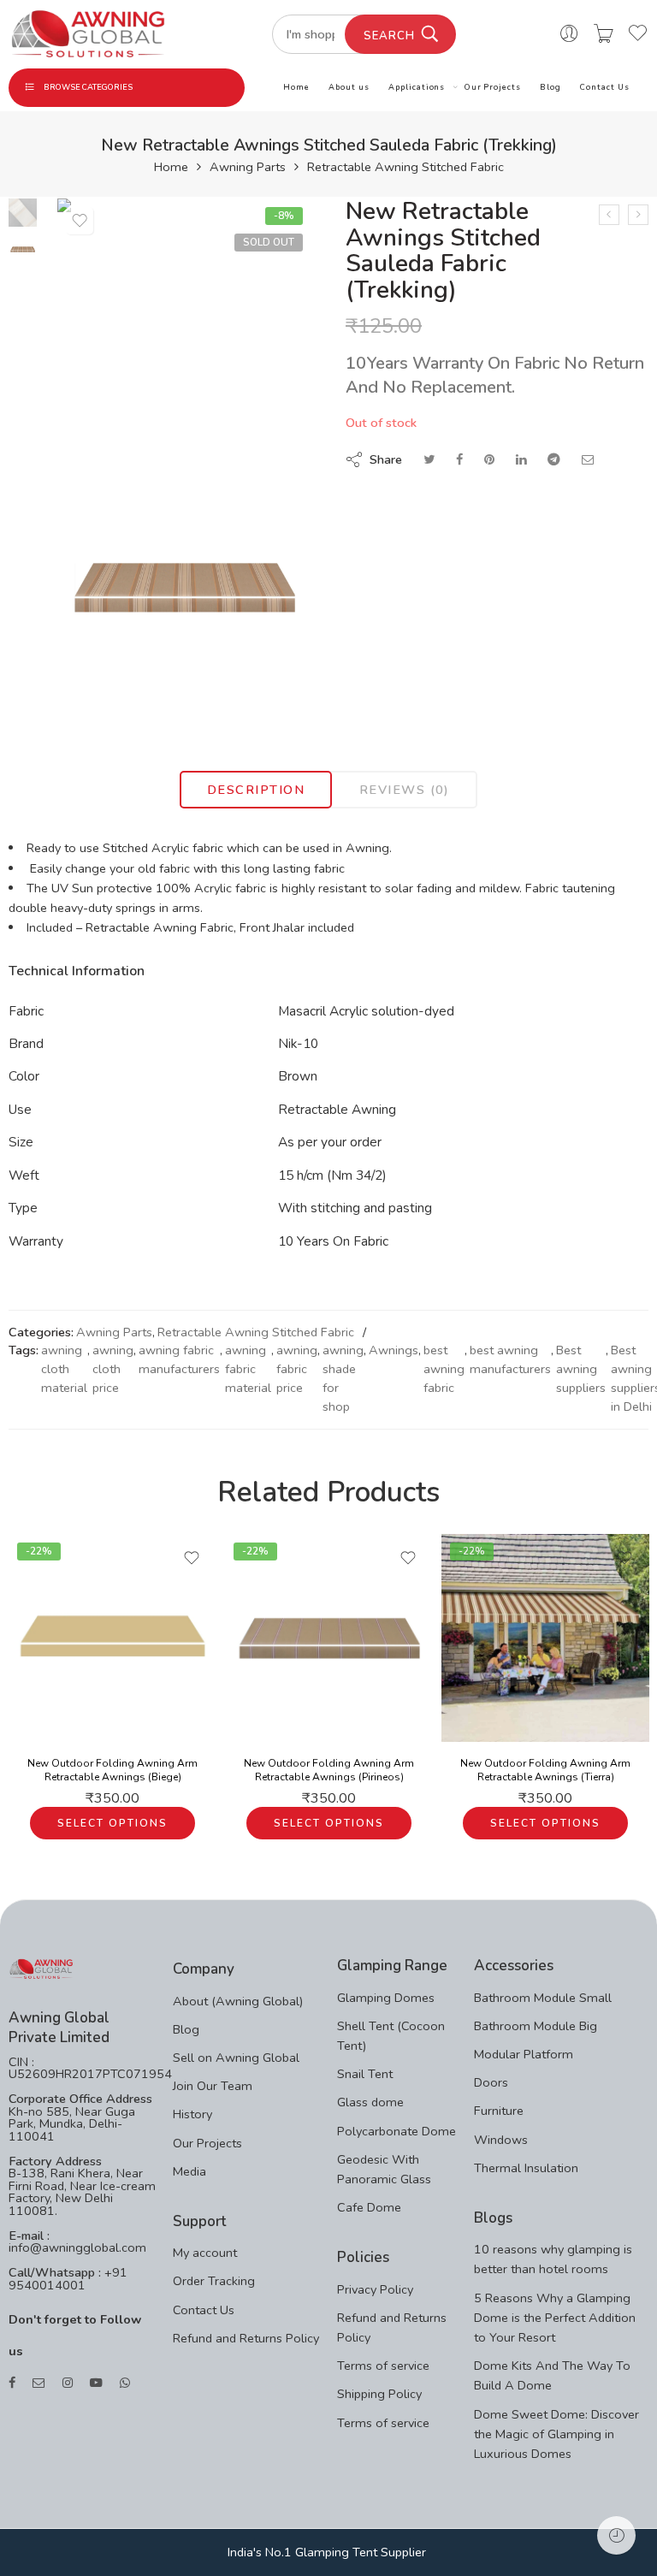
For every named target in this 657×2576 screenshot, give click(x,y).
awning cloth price (113, 1369)
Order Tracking (214, 2281)
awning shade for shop (343, 1378)
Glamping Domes (386, 1998)
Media (189, 2171)
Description (256, 790)
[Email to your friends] (588, 459)
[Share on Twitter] (429, 459)
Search (389, 36)
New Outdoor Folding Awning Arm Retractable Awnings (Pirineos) (329, 1770)
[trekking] (184, 588)
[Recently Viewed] (616, 2535)
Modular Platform (524, 2054)
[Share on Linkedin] (521, 459)
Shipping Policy (379, 2394)
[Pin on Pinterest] (489, 459)
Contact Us (604, 87)
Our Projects (493, 87)
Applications (417, 87)
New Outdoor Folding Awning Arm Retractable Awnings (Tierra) (545, 1770)
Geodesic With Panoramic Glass (384, 2169)
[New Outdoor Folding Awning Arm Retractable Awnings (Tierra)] (545, 1638)
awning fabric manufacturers (179, 1359)
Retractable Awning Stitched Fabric (405, 167)
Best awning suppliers (581, 1369)
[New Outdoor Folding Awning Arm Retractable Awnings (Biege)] (112, 1638)
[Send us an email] (39, 2383)
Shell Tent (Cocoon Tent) (391, 2036)
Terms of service (383, 2366)
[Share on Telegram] (554, 459)
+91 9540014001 (68, 2279)
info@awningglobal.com (77, 2247)
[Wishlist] (80, 221)
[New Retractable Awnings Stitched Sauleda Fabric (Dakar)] (609, 215)
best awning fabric (444, 1369)
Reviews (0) (405, 790)
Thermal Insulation (526, 2168)
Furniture (499, 2111)
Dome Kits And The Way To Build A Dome (552, 2375)
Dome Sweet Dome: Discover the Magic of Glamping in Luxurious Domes (556, 2434)
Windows (501, 2140)
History (192, 2114)
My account (205, 2253)
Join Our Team (213, 2086)
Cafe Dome (369, 2207)
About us (349, 87)
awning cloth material (64, 1369)
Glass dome (370, 2102)
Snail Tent (365, 2074)
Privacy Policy (375, 2289)
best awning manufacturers (510, 1359)
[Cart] (604, 34)
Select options (112, 1823)
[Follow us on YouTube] (96, 2383)
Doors (491, 2082)
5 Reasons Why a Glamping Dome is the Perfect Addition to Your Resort (555, 2318)
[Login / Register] (569, 34)
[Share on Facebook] (459, 459)
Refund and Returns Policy (246, 2338)
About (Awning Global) (238, 2001)
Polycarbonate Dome (397, 2131)
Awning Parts (248, 167)
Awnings (394, 1350)
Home (296, 87)
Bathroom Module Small (543, 1998)
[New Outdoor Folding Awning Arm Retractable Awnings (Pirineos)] (329, 1638)
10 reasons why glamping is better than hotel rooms (553, 2259)
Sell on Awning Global (236, 2058)
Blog (550, 87)
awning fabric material (248, 1369)
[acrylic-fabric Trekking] (23, 211)
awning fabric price (297, 1369)
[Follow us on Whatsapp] (125, 2383)
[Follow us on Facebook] (12, 2383)
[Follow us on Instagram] (68, 2383)
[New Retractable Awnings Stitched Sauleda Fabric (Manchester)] (638, 215)
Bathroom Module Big (536, 2026)
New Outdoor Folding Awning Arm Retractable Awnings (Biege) (112, 1770)
